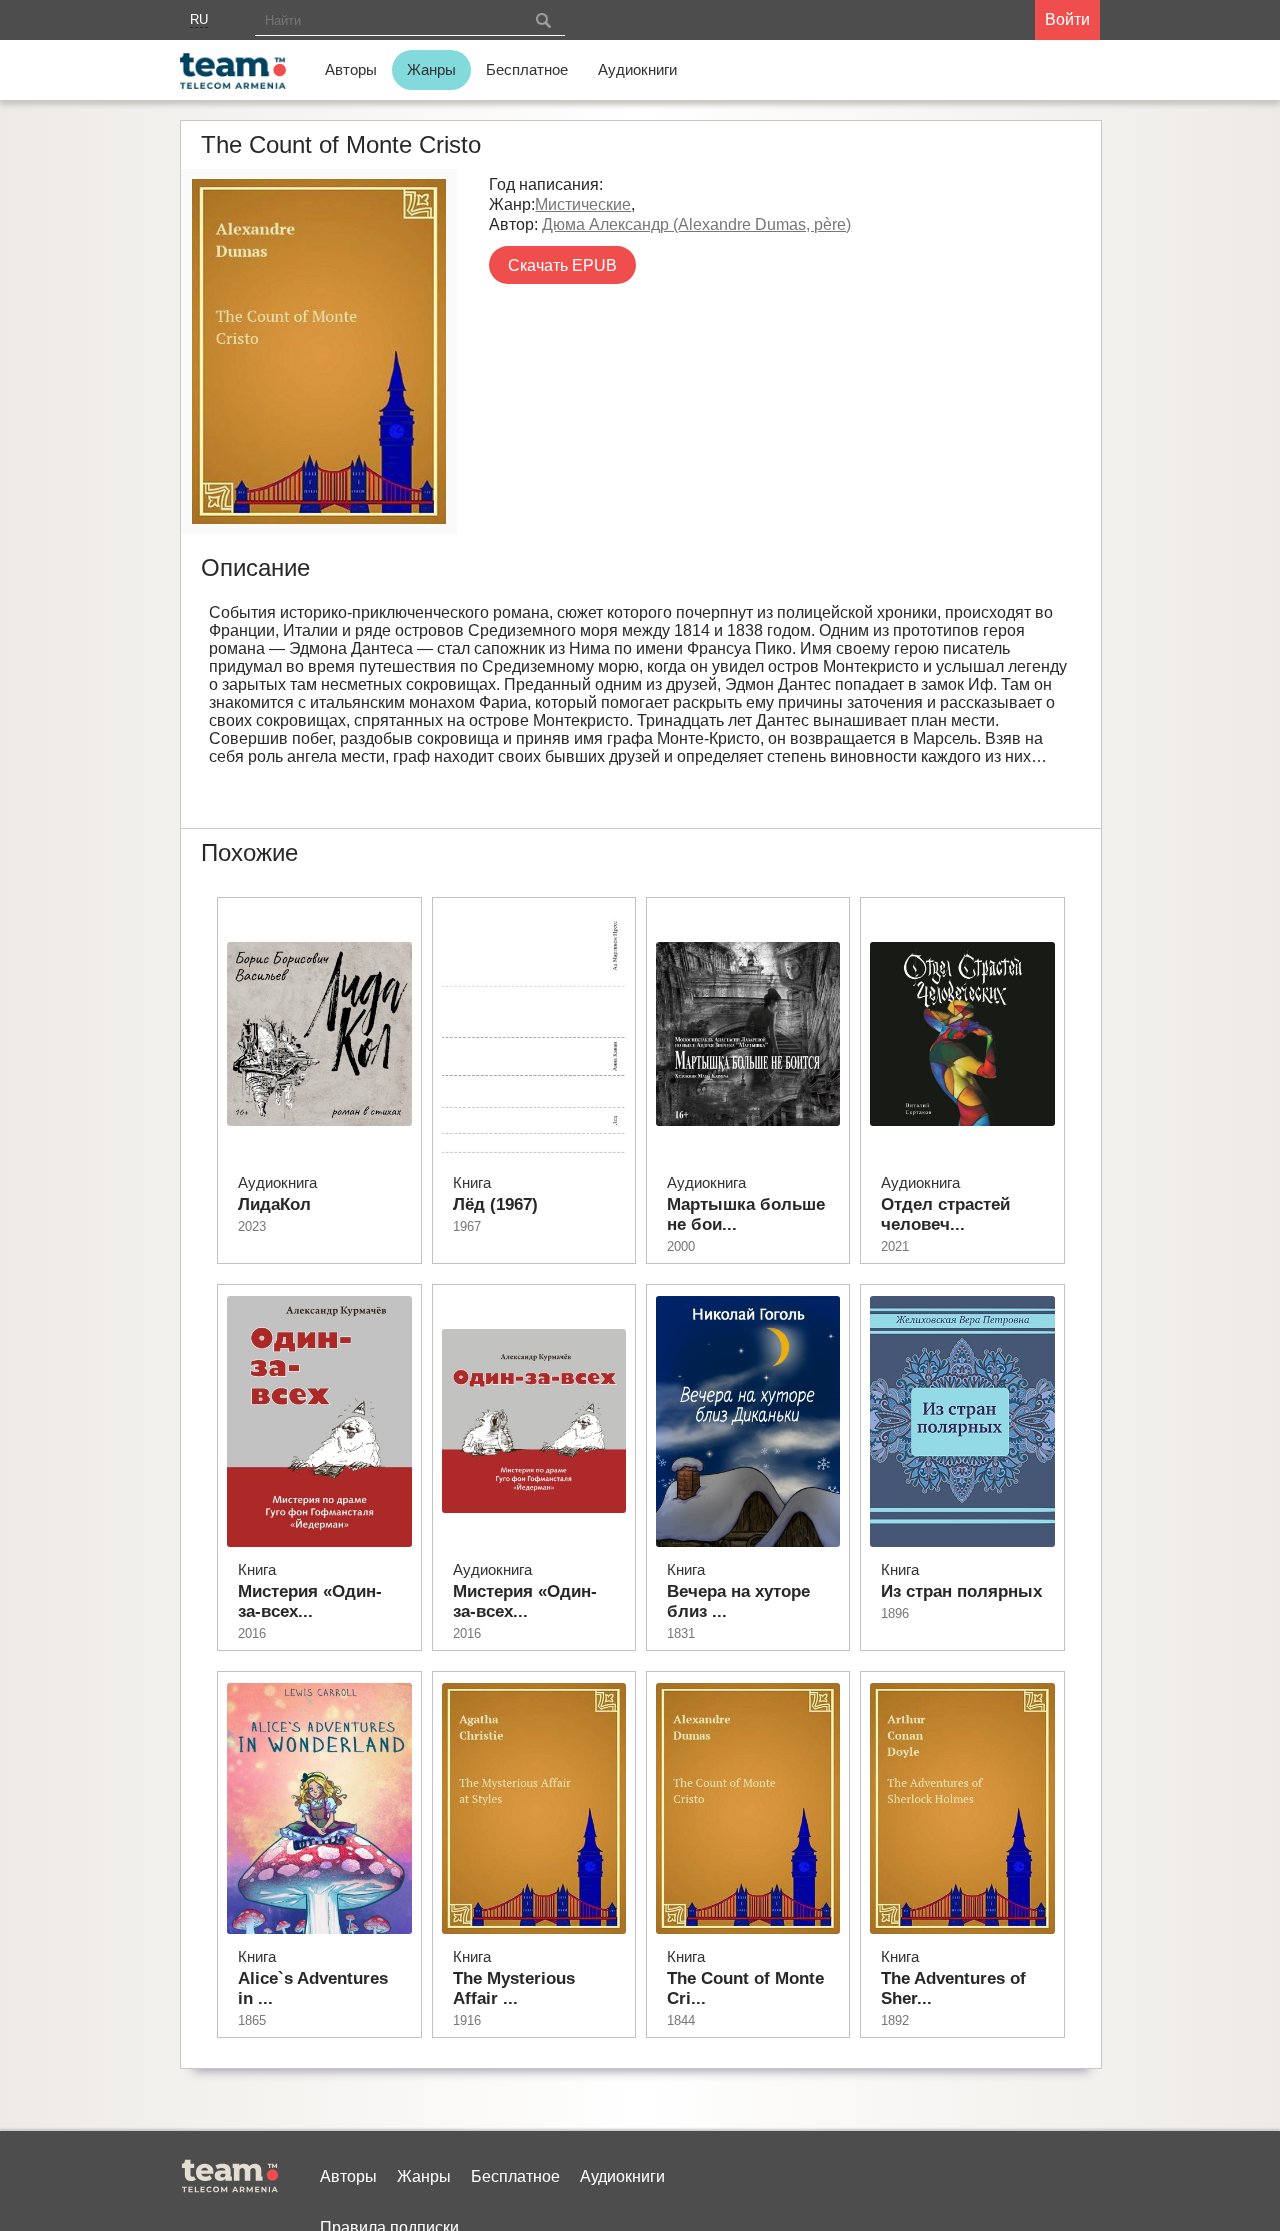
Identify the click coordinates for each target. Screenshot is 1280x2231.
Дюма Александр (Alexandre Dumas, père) (696, 224)
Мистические (583, 204)
